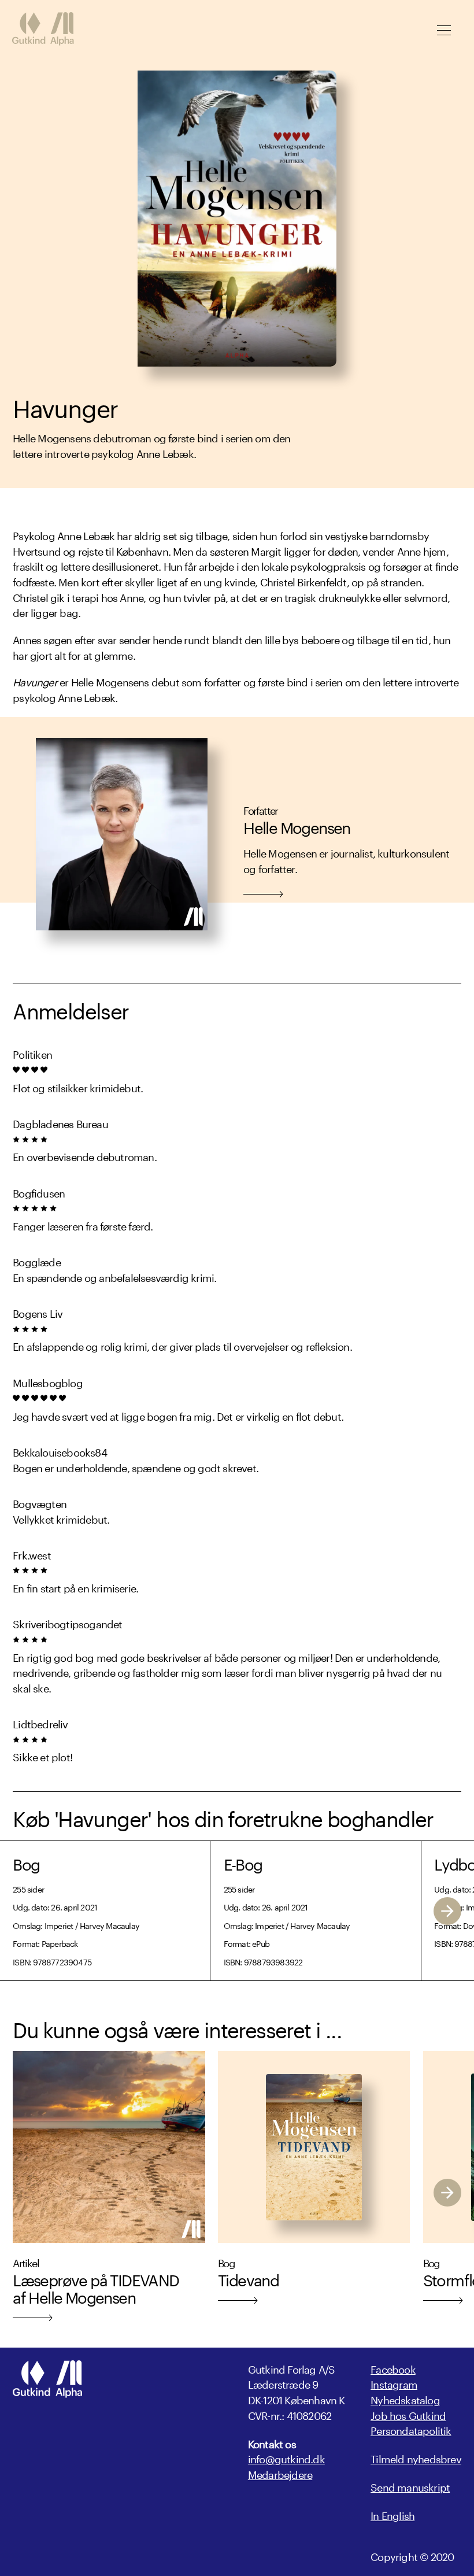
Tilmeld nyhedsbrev (416, 2458)
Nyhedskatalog (405, 2398)
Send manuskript (410, 2486)
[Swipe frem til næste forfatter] (447, 1910)
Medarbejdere (280, 2473)
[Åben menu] (444, 30)
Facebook (393, 2368)
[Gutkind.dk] (43, 30)
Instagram (394, 2383)
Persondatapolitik (411, 2429)
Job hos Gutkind (408, 2414)
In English (392, 2514)
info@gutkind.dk (286, 2458)
